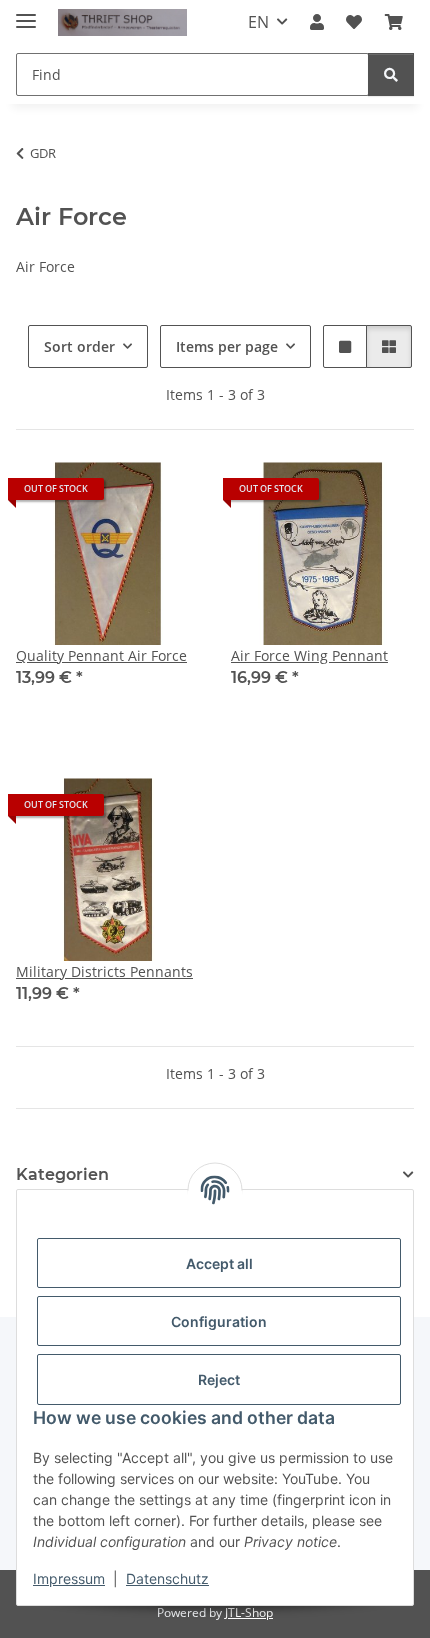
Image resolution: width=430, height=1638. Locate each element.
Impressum (69, 1578)
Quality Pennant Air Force (101, 655)
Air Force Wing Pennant (309, 655)
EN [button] (258, 22)
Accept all (219, 1263)
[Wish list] (354, 22)
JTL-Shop (249, 1612)
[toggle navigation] (26, 12)
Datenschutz (167, 1578)
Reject (219, 1379)
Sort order (79, 346)
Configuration (219, 1321)
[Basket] (394, 22)
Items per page (227, 346)
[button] (317, 22)
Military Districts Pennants (104, 971)
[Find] (391, 74)
